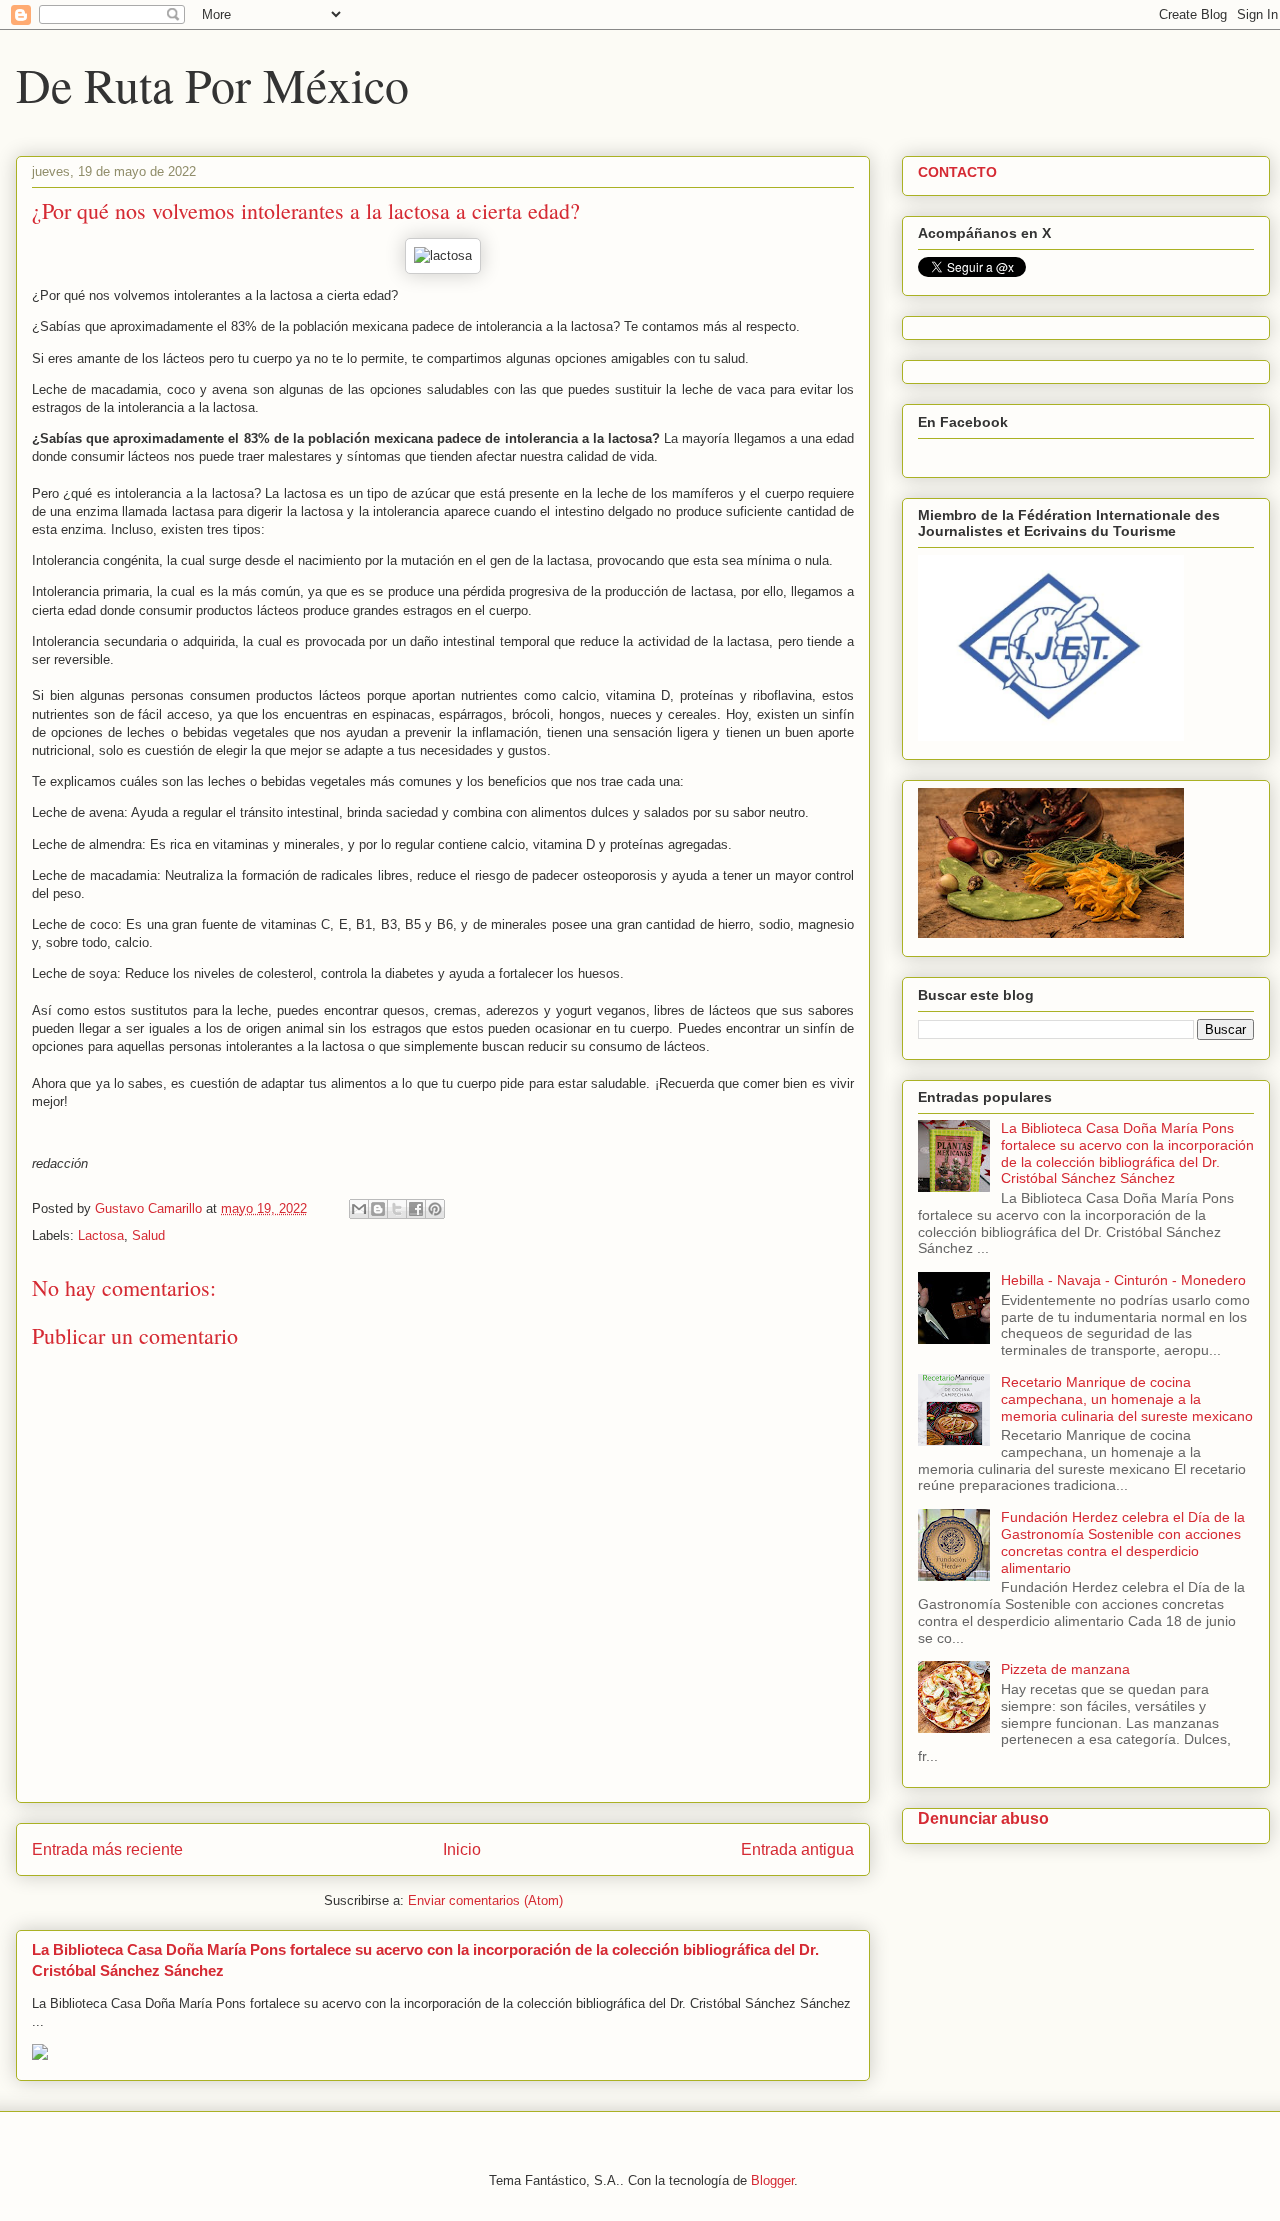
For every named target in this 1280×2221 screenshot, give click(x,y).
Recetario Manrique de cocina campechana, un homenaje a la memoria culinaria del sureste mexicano (1127, 1399)
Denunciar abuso (983, 1818)
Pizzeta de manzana (1065, 1669)
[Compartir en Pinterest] (435, 1209)
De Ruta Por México (212, 84)
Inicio (462, 1849)
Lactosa (101, 1235)
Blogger (772, 2180)
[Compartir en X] (397, 1209)
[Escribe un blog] (378, 1209)
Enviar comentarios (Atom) (485, 1900)
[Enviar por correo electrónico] (359, 1209)
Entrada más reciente (107, 1849)
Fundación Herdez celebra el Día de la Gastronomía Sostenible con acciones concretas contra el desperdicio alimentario (1123, 1542)
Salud (148, 1235)
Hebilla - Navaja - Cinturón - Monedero (1123, 1280)
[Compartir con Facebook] (416, 1209)
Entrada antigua (797, 1849)
